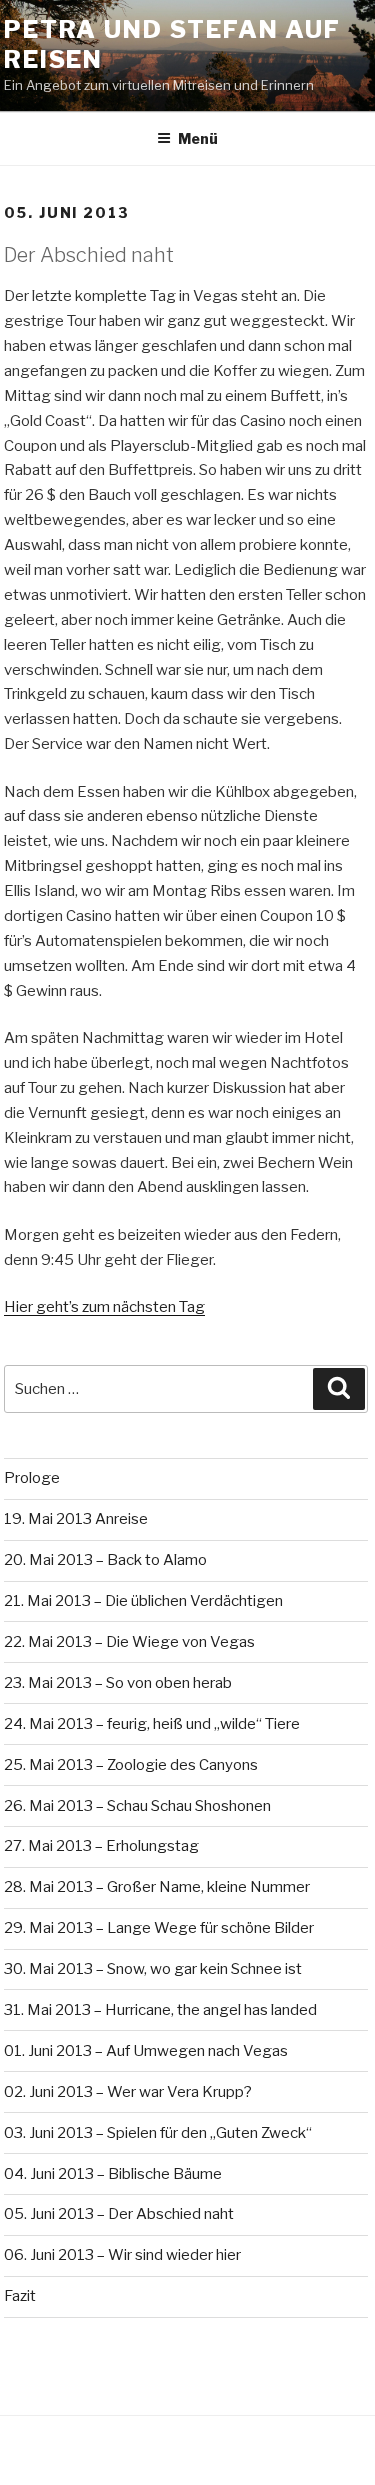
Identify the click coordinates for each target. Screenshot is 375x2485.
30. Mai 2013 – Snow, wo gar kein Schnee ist (153, 1969)
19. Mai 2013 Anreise (76, 1519)
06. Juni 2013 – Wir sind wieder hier (122, 2255)
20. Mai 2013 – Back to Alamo (105, 1560)
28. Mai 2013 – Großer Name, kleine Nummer (157, 1887)
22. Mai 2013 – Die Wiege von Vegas (129, 1642)
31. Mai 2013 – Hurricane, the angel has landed (160, 2010)
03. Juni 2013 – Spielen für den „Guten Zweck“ (158, 2133)
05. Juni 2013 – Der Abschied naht (119, 2214)
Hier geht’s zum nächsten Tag (104, 1307)
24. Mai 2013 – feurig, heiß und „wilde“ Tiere (152, 1724)
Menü (198, 138)
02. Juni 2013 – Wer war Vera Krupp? (128, 2092)
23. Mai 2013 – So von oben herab (118, 1683)
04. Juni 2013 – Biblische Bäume (113, 2174)
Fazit (20, 2296)
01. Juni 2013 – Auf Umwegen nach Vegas (146, 2051)
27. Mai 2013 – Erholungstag (101, 1846)
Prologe (32, 1478)
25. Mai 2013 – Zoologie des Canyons (131, 1765)
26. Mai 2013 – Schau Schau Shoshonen (137, 1806)
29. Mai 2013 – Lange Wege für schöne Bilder (159, 1928)
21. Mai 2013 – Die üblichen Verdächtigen (143, 1601)
